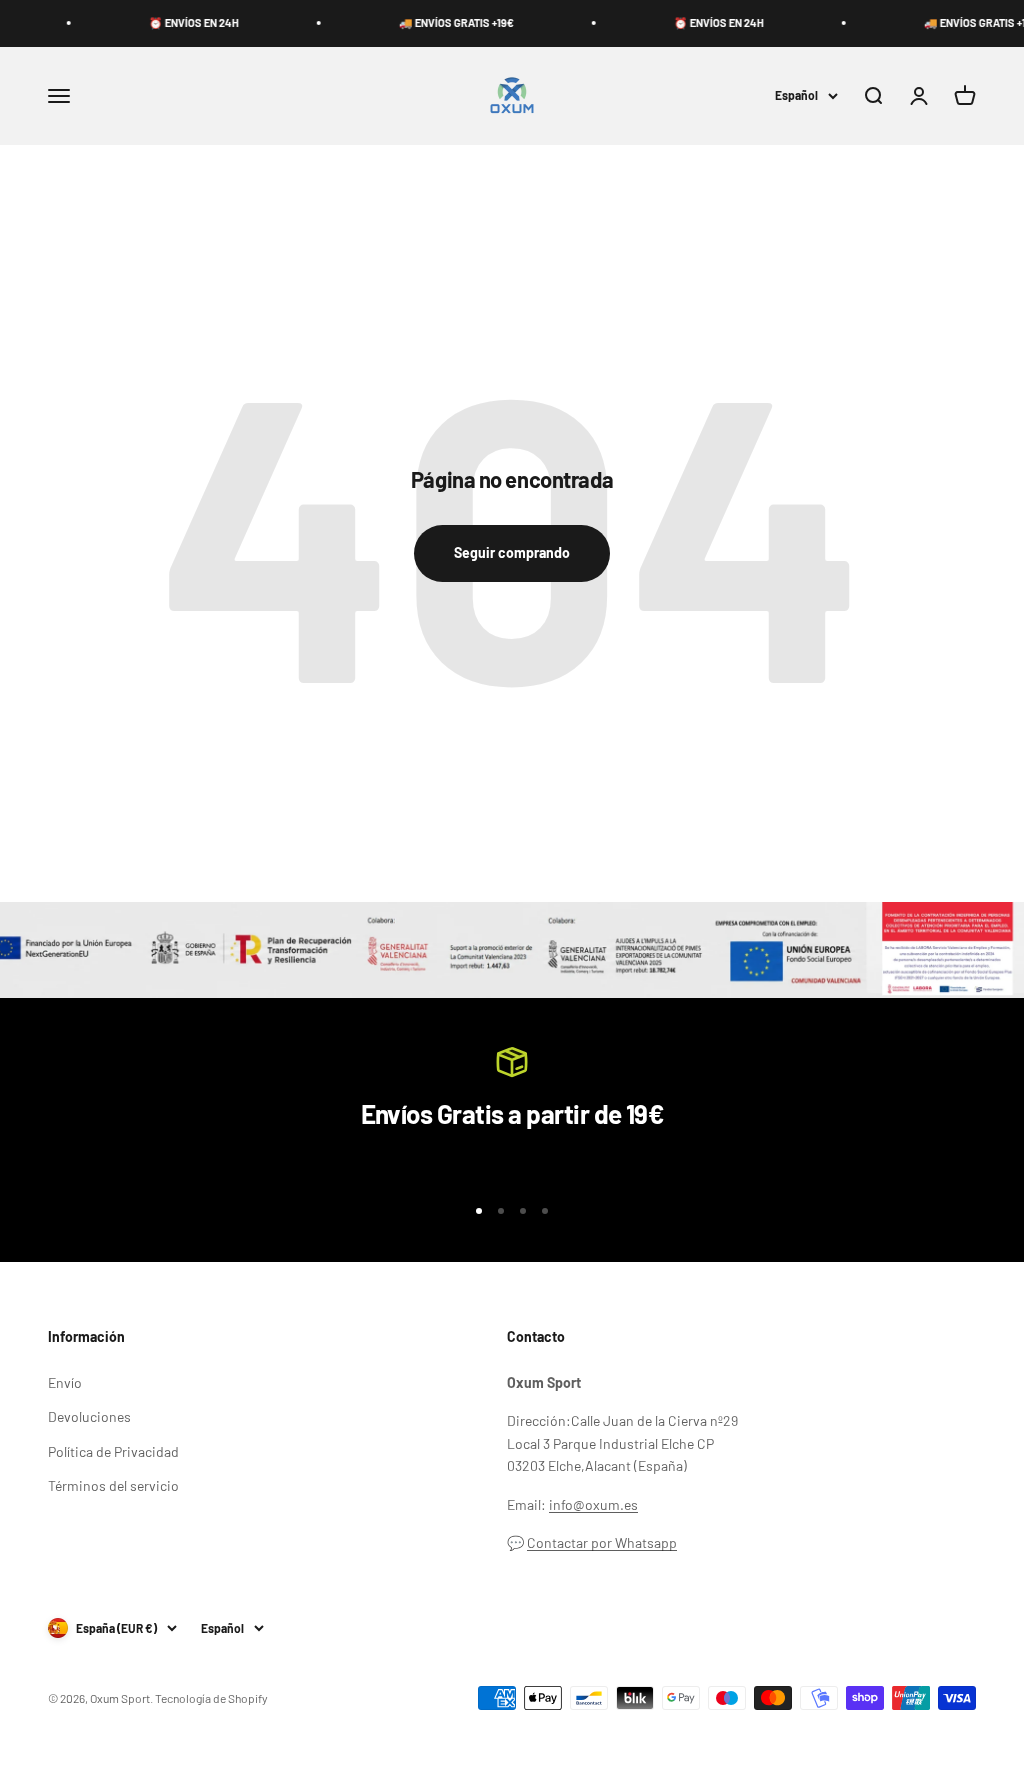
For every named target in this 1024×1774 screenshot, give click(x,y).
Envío (65, 1382)
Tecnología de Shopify (211, 1698)
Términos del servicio (113, 1485)
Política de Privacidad (113, 1451)
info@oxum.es (593, 1504)
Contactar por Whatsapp (602, 1542)
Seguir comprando (512, 552)
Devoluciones (89, 1416)
